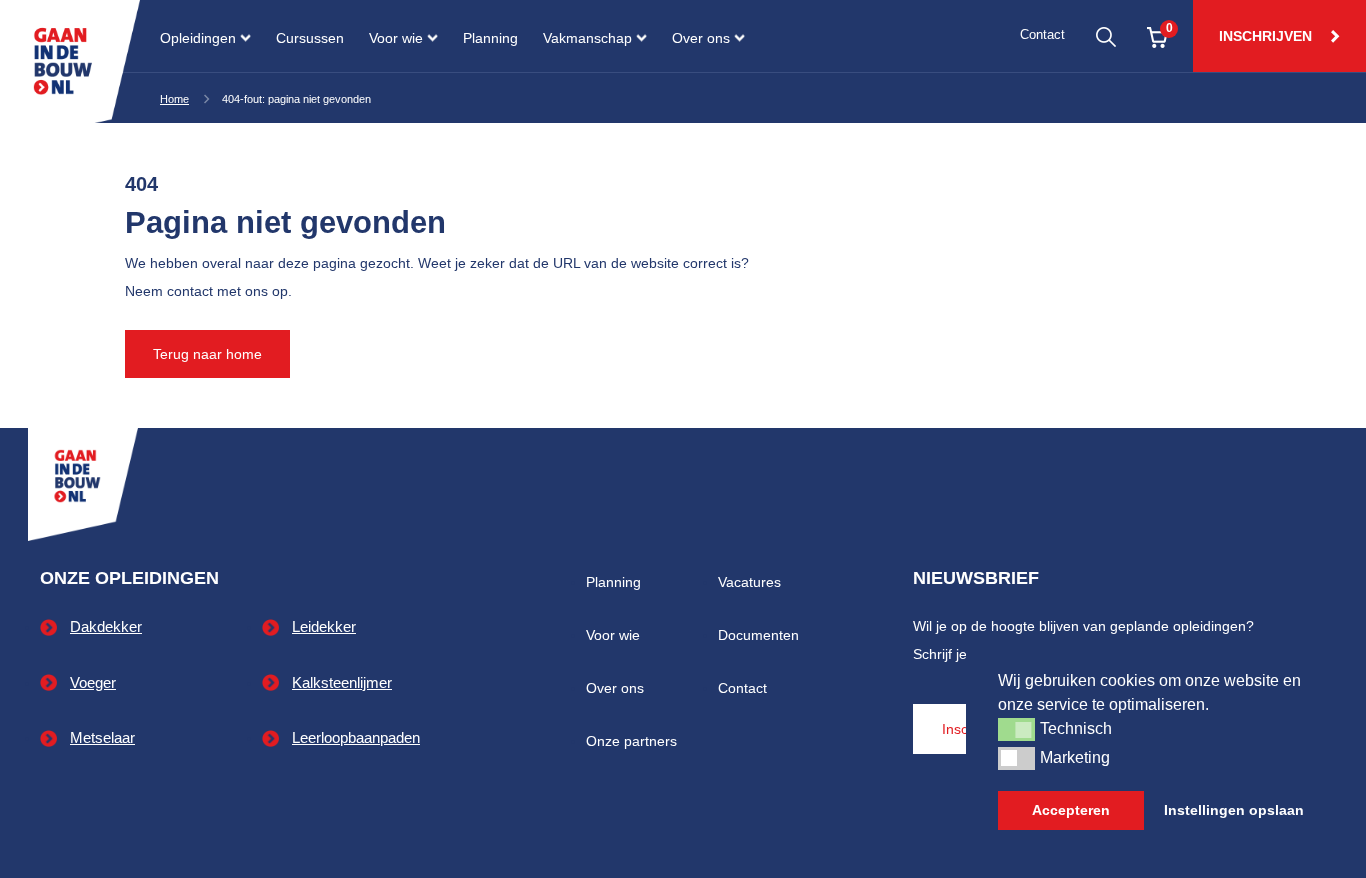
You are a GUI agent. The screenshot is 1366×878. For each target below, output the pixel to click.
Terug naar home (207, 354)
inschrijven (1267, 36)
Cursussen (310, 38)
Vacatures (749, 582)
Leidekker (324, 626)
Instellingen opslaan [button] (1234, 810)
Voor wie (396, 38)
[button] (1016, 729)
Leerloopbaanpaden (356, 737)
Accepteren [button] (1071, 810)
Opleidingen (198, 38)
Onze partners (631, 741)
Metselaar (102, 737)
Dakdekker (106, 626)
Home (174, 99)
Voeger (93, 682)
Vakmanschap (587, 38)
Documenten (758, 635)
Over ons (701, 38)
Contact (1042, 35)
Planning (490, 38)
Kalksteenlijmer (342, 682)
